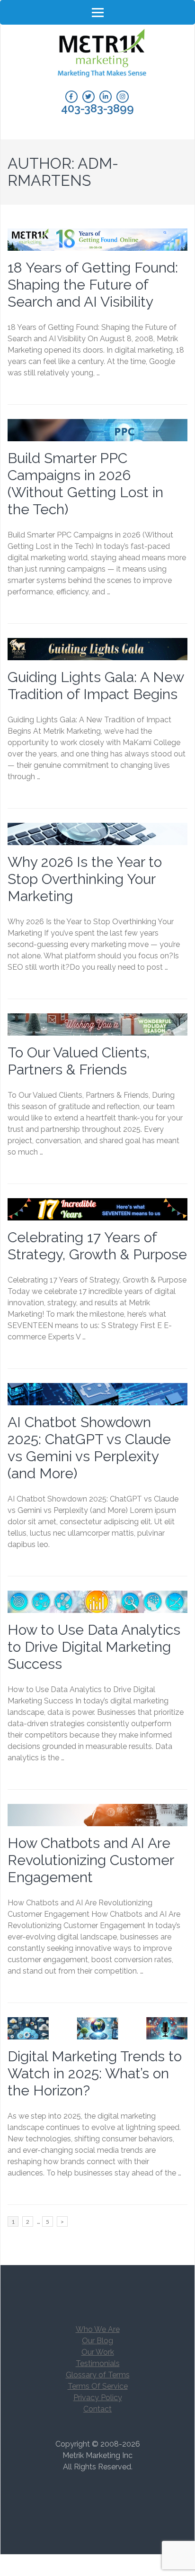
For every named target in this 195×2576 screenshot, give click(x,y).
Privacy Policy (98, 2398)
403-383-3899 (97, 109)
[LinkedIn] (106, 97)
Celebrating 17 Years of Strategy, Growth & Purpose (97, 1246)
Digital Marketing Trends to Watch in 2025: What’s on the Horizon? (95, 2073)
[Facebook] (71, 97)
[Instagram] (123, 97)
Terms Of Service (98, 2386)
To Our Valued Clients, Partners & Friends (79, 1061)
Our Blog (97, 2341)
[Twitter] (89, 97)
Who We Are (98, 2329)
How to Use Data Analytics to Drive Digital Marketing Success (94, 1647)
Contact (97, 2409)
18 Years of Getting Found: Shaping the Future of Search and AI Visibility (93, 285)
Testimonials (98, 2363)
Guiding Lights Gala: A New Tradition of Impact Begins (96, 686)
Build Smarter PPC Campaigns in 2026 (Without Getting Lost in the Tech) (85, 484)
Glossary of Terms (98, 2375)
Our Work (98, 2352)
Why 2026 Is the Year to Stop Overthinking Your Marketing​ (85, 879)
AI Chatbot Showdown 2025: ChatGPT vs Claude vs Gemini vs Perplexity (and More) (89, 1448)
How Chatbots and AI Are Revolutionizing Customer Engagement (91, 1860)
